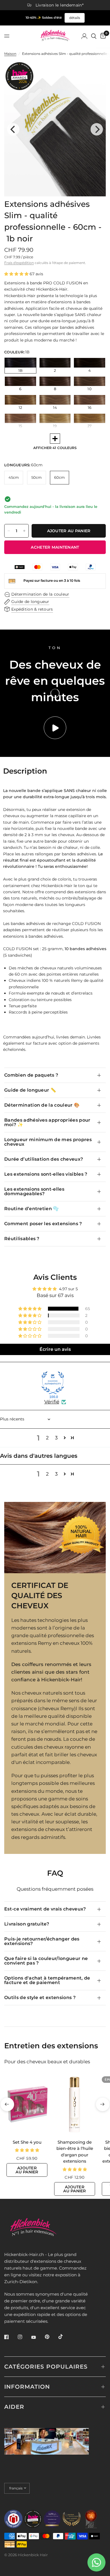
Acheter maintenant (55, 547)
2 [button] (47, 1438)
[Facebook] (10, 2337)
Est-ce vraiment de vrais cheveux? (45, 1909)
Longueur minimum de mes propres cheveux (48, 1142)
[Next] (97, 129)
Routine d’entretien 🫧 (32, 1209)
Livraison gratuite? (27, 1924)
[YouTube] (38, 2337)
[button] (17, 274)
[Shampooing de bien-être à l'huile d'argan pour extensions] (75, 2104)
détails (75, 18)
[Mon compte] (84, 36)
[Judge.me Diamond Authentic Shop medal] (53, 1383)
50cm (37, 477)
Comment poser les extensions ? (43, 1224)
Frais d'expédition (19, 263)
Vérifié (52, 1402)
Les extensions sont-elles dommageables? (34, 1191)
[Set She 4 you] (27, 2104)
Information (27, 2387)
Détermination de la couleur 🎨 (42, 1105)
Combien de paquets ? (31, 1075)
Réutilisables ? (22, 1239)
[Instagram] (24, 2337)
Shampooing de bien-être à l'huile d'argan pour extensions (75, 2152)
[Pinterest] (51, 2337)
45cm (14, 477)
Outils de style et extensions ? (40, 1998)
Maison (10, 54)
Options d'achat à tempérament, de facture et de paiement (47, 1980)
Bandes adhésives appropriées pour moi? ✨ (47, 1122)
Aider (14, 2407)
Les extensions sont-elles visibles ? (46, 1174)
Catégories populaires (46, 2367)
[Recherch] (94, 36)
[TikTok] (65, 2337)
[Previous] (13, 129)
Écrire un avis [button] (55, 1349)
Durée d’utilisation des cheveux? (44, 1159)
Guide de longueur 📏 (30, 1090)
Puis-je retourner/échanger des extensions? (42, 1941)
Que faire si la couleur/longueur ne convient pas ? (46, 1961)
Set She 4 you (27, 2142)
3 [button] (56, 1438)
